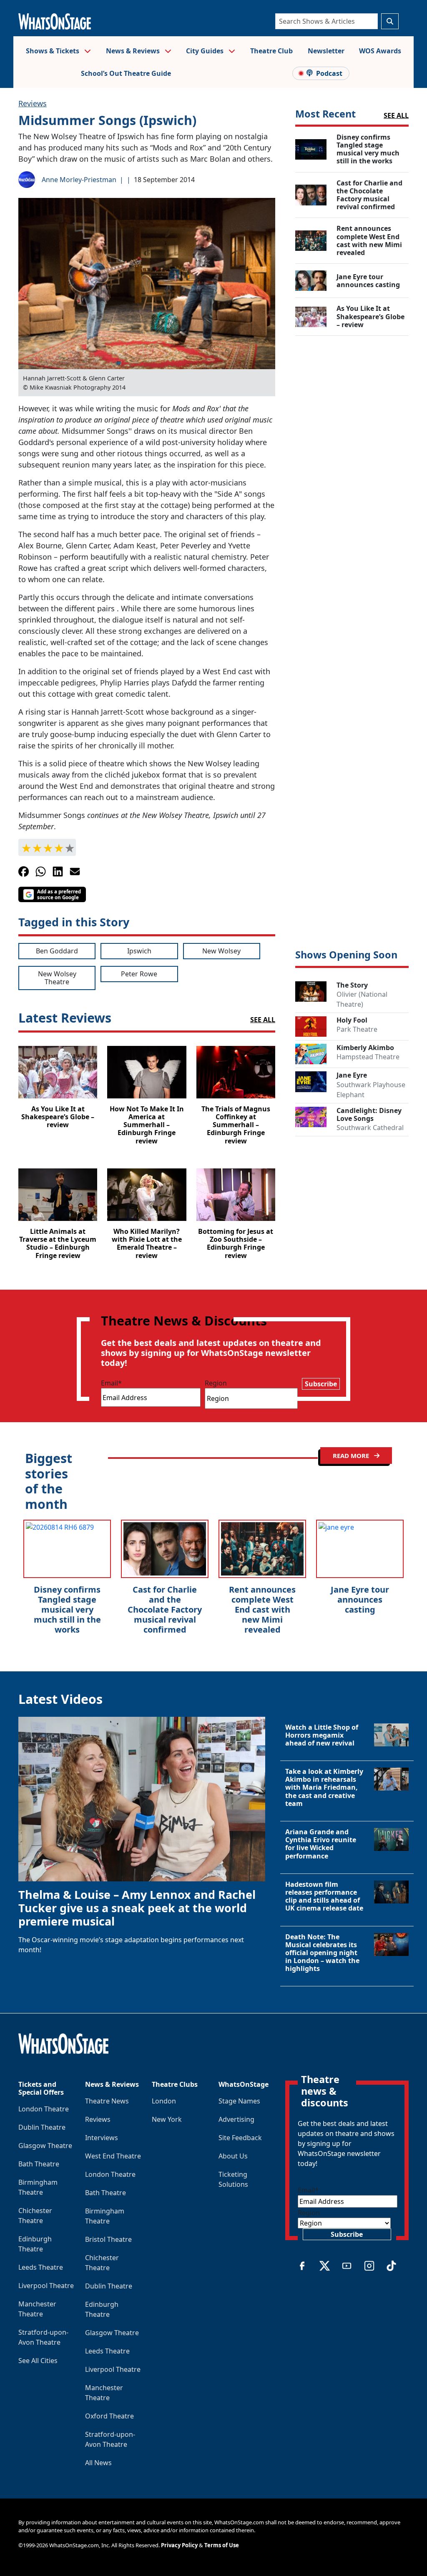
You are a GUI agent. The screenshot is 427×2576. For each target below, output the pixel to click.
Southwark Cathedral (370, 1128)
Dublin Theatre (42, 2127)
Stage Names (239, 2101)
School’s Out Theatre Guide (126, 73)
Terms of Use (222, 2545)
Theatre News (107, 2101)
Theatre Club (271, 51)
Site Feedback (240, 2138)
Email (111, 1383)
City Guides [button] (206, 51)
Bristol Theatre (108, 2239)
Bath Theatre (39, 2164)
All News (98, 2463)
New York (167, 2119)
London (164, 2101)
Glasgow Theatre (45, 2146)
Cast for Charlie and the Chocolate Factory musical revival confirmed (165, 1609)
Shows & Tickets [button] (53, 51)
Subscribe (321, 1384)
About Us (233, 2156)
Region (216, 1383)
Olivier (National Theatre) (362, 999)
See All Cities (38, 2361)
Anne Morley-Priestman (79, 180)
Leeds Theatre (41, 2267)
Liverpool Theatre (46, 2286)
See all (396, 115)
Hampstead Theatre (368, 1057)
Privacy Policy (179, 2545)
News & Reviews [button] (134, 51)
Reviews (33, 103)
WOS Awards (380, 51)
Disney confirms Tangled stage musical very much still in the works (67, 1609)
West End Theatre (113, 2156)
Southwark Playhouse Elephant (371, 1090)
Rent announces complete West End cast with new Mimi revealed (262, 1609)
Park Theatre (357, 1029)
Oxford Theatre (109, 2416)
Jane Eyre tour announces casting (360, 1599)
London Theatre (44, 2109)
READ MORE (352, 1456)
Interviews (102, 2138)
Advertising (236, 2119)
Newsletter (326, 51)
